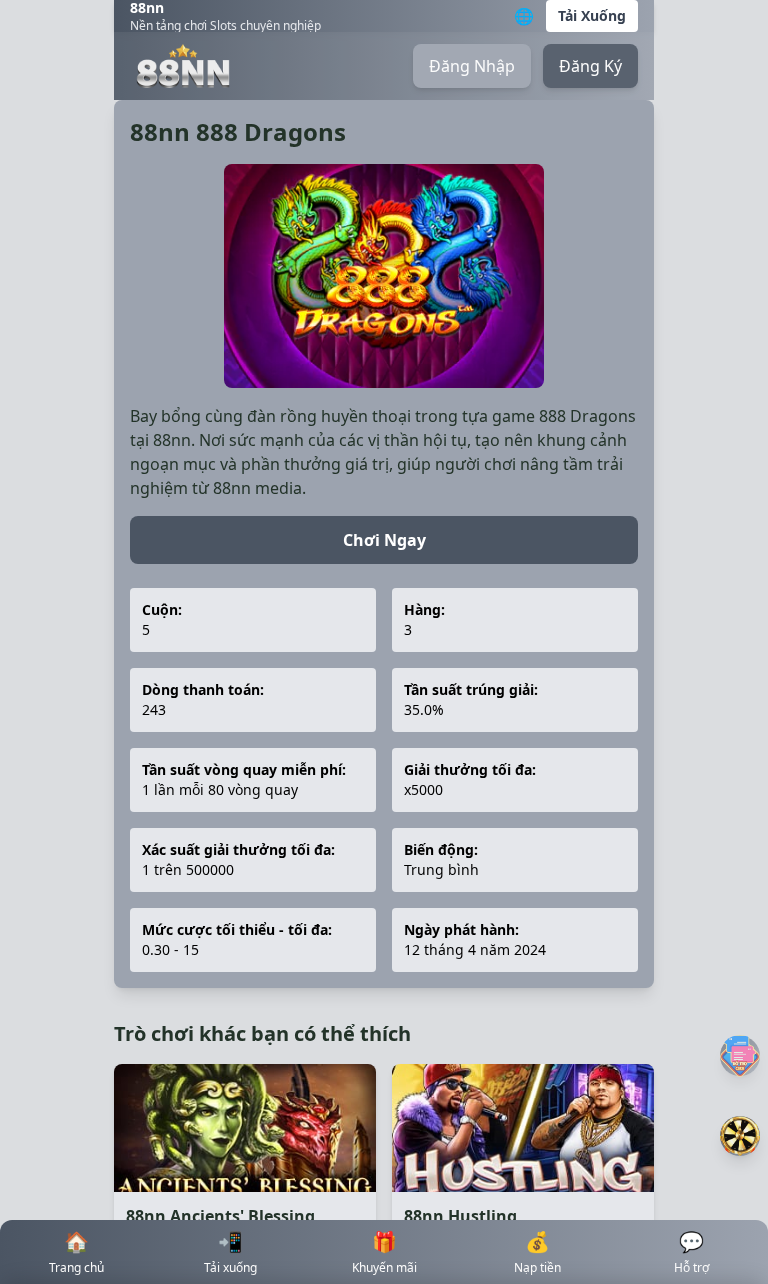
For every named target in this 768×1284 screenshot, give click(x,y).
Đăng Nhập (472, 66)
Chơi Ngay (384, 540)
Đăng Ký (590, 66)
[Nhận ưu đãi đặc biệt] (740, 1136)
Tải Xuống (592, 15)
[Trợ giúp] (740, 1055)
